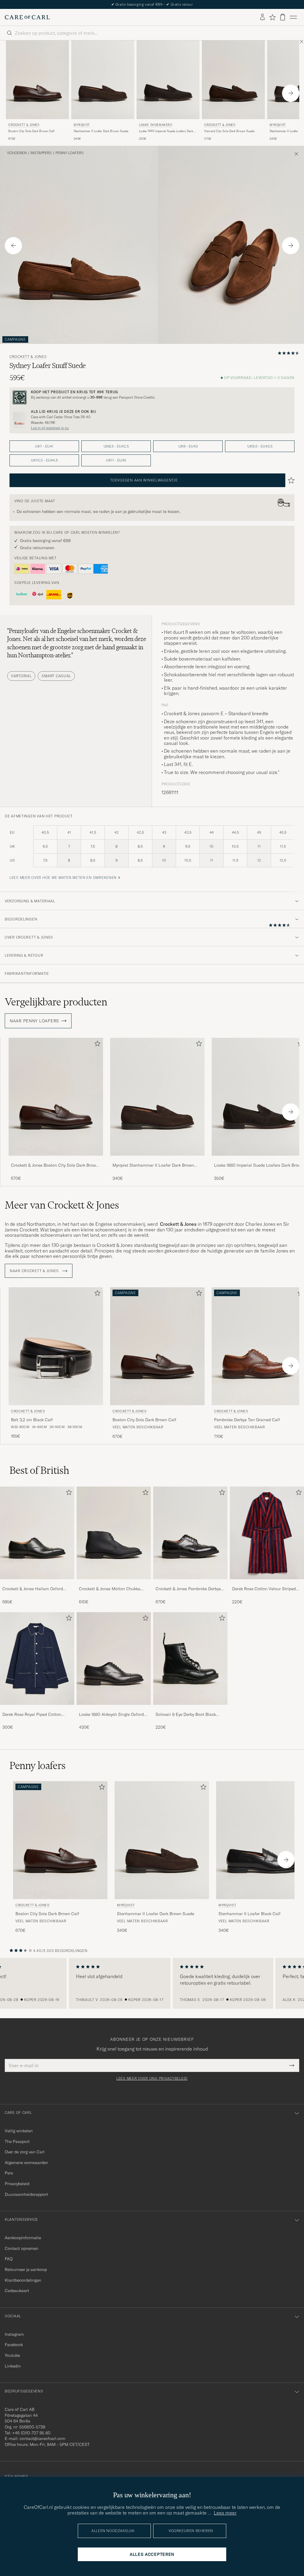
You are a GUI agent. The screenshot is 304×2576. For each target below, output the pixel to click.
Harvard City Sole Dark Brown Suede (229, 131)
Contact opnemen (22, 2248)
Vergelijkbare (56, 1002)
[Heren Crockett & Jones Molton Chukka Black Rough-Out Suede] (114, 1533)
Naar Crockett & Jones (35, 1271)
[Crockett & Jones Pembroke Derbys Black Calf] (190, 1583)
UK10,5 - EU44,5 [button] (44, 460)
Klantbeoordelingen (23, 2280)
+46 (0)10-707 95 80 (31, 2433)
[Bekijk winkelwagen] (283, 17)
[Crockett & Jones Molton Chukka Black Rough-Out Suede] (114, 1583)
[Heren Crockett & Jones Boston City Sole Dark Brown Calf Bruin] (37, 80)
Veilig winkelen (19, 2131)
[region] (152, 1983)
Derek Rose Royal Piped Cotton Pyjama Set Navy (32, 1715)
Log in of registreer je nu (50, 428)
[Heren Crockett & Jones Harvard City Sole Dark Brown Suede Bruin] (233, 80)
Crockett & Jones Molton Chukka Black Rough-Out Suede (110, 1589)
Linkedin (13, 2366)
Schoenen (17, 153)
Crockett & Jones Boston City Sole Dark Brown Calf (55, 1165)
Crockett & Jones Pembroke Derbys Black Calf (188, 1589)
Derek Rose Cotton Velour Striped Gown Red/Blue (264, 1589)
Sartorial (21, 676)
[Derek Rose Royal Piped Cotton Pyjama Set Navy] (37, 1709)
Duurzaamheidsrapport (26, 2194)
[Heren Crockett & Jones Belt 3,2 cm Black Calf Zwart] (56, 1346)
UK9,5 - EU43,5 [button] (260, 446)
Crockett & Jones (24, 125)
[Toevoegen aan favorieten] (96, 1045)
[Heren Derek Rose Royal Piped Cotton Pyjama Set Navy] (37, 1659)
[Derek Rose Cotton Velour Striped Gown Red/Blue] (267, 1583)
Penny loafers (70, 153)
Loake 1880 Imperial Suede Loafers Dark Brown (166, 131)
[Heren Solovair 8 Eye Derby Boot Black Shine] (190, 1659)
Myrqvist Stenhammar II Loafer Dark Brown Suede (153, 1165)
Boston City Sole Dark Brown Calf (31, 131)
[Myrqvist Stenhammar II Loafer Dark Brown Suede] (157, 1160)
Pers (9, 2173)
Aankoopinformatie (23, 2238)
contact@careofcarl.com (42, 2438)
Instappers (41, 153)
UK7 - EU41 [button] (44, 446)
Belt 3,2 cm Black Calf (32, 1420)
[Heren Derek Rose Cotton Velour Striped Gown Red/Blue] (267, 1533)
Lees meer (225, 2513)
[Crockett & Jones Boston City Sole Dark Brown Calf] (56, 1160)
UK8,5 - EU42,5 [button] (116, 446)
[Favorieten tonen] (272, 17)
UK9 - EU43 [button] (188, 446)
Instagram (14, 2334)
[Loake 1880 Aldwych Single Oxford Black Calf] (114, 1709)
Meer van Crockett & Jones (62, 1205)
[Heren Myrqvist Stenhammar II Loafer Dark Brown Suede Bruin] (103, 80)
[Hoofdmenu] (293, 17)
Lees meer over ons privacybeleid (152, 2079)
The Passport (17, 2141)
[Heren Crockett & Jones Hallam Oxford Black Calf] (37, 1533)
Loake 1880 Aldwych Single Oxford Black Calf (111, 1715)
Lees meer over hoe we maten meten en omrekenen (63, 878)
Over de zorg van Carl (25, 2152)
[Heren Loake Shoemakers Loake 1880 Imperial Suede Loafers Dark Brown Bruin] (168, 80)
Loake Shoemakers (156, 125)
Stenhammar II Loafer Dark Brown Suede (101, 131)
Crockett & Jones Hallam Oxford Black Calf (33, 1589)
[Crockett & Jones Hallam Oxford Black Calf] (37, 1583)
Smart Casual (56, 676)
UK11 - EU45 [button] (116, 460)
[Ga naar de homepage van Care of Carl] (27, 17)
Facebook (14, 2345)
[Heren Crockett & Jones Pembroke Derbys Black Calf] (190, 1533)
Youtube (12, 2355)
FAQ (9, 2259)
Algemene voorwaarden (26, 2163)
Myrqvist (82, 125)
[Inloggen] (262, 17)
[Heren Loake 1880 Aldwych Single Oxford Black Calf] (114, 1659)
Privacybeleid (17, 2184)
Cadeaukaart (17, 2291)
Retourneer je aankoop (26, 2269)
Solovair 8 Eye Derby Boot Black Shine (186, 1715)
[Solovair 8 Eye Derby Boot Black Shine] (190, 1709)
